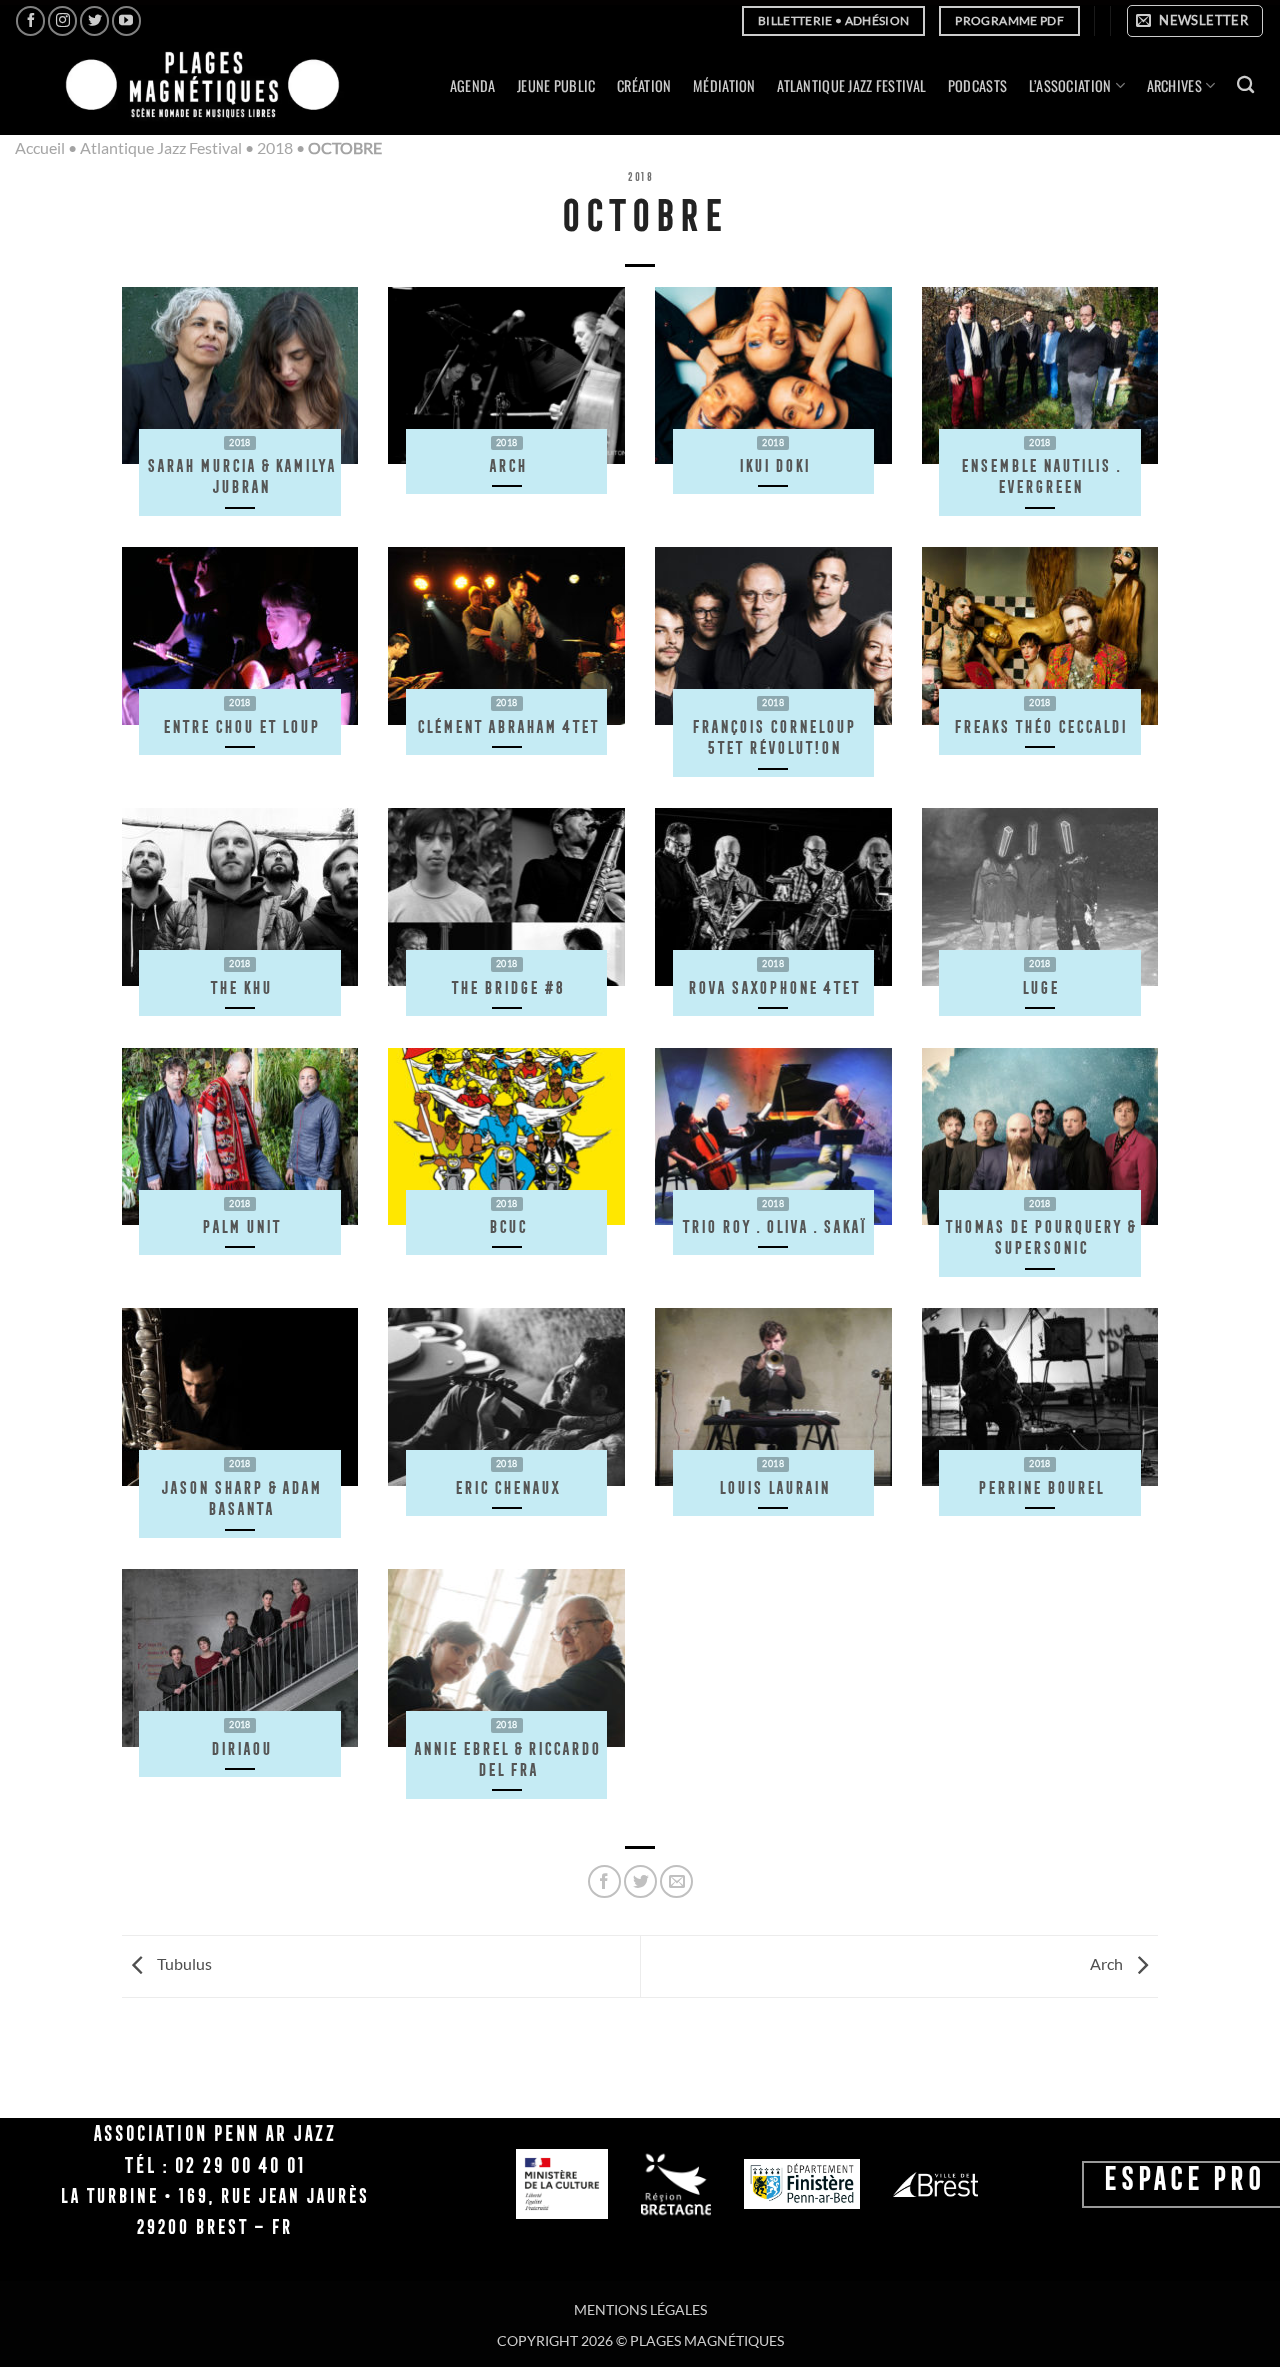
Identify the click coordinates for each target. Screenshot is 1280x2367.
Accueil (40, 147)
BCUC (507, 1226)
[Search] (1245, 85)
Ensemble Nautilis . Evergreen (1040, 476)
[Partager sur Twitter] (640, 1881)
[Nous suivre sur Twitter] (94, 20)
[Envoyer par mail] (676, 1881)
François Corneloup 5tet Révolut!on (773, 737)
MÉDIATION (724, 85)
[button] (1195, 21)
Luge (1039, 987)
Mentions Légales (640, 2309)
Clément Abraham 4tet (507, 726)
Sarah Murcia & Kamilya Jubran (240, 476)
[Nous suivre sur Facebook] (30, 20)
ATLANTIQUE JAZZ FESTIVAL (851, 85)
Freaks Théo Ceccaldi (1039, 726)
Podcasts (977, 85)
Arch (507, 465)
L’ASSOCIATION (1070, 85)
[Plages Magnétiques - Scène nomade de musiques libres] (196, 86)
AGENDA (473, 85)
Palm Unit (240, 1226)
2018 (275, 147)
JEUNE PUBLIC (556, 85)
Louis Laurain (773, 1487)
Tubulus (183, 1964)
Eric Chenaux (506, 1487)
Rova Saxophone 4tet (773, 987)
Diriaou (240, 1748)
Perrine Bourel (1040, 1487)
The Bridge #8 (507, 987)
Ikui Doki (773, 465)
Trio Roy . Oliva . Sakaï (773, 1226)
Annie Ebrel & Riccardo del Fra (506, 1759)
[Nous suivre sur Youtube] (126, 20)
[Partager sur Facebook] (604, 1881)
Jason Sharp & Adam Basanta (240, 1498)
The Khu (240, 987)
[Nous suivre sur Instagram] (62, 20)
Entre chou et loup (240, 726)
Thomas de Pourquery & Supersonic (1039, 1237)
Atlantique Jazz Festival (161, 147)
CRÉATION (644, 85)
